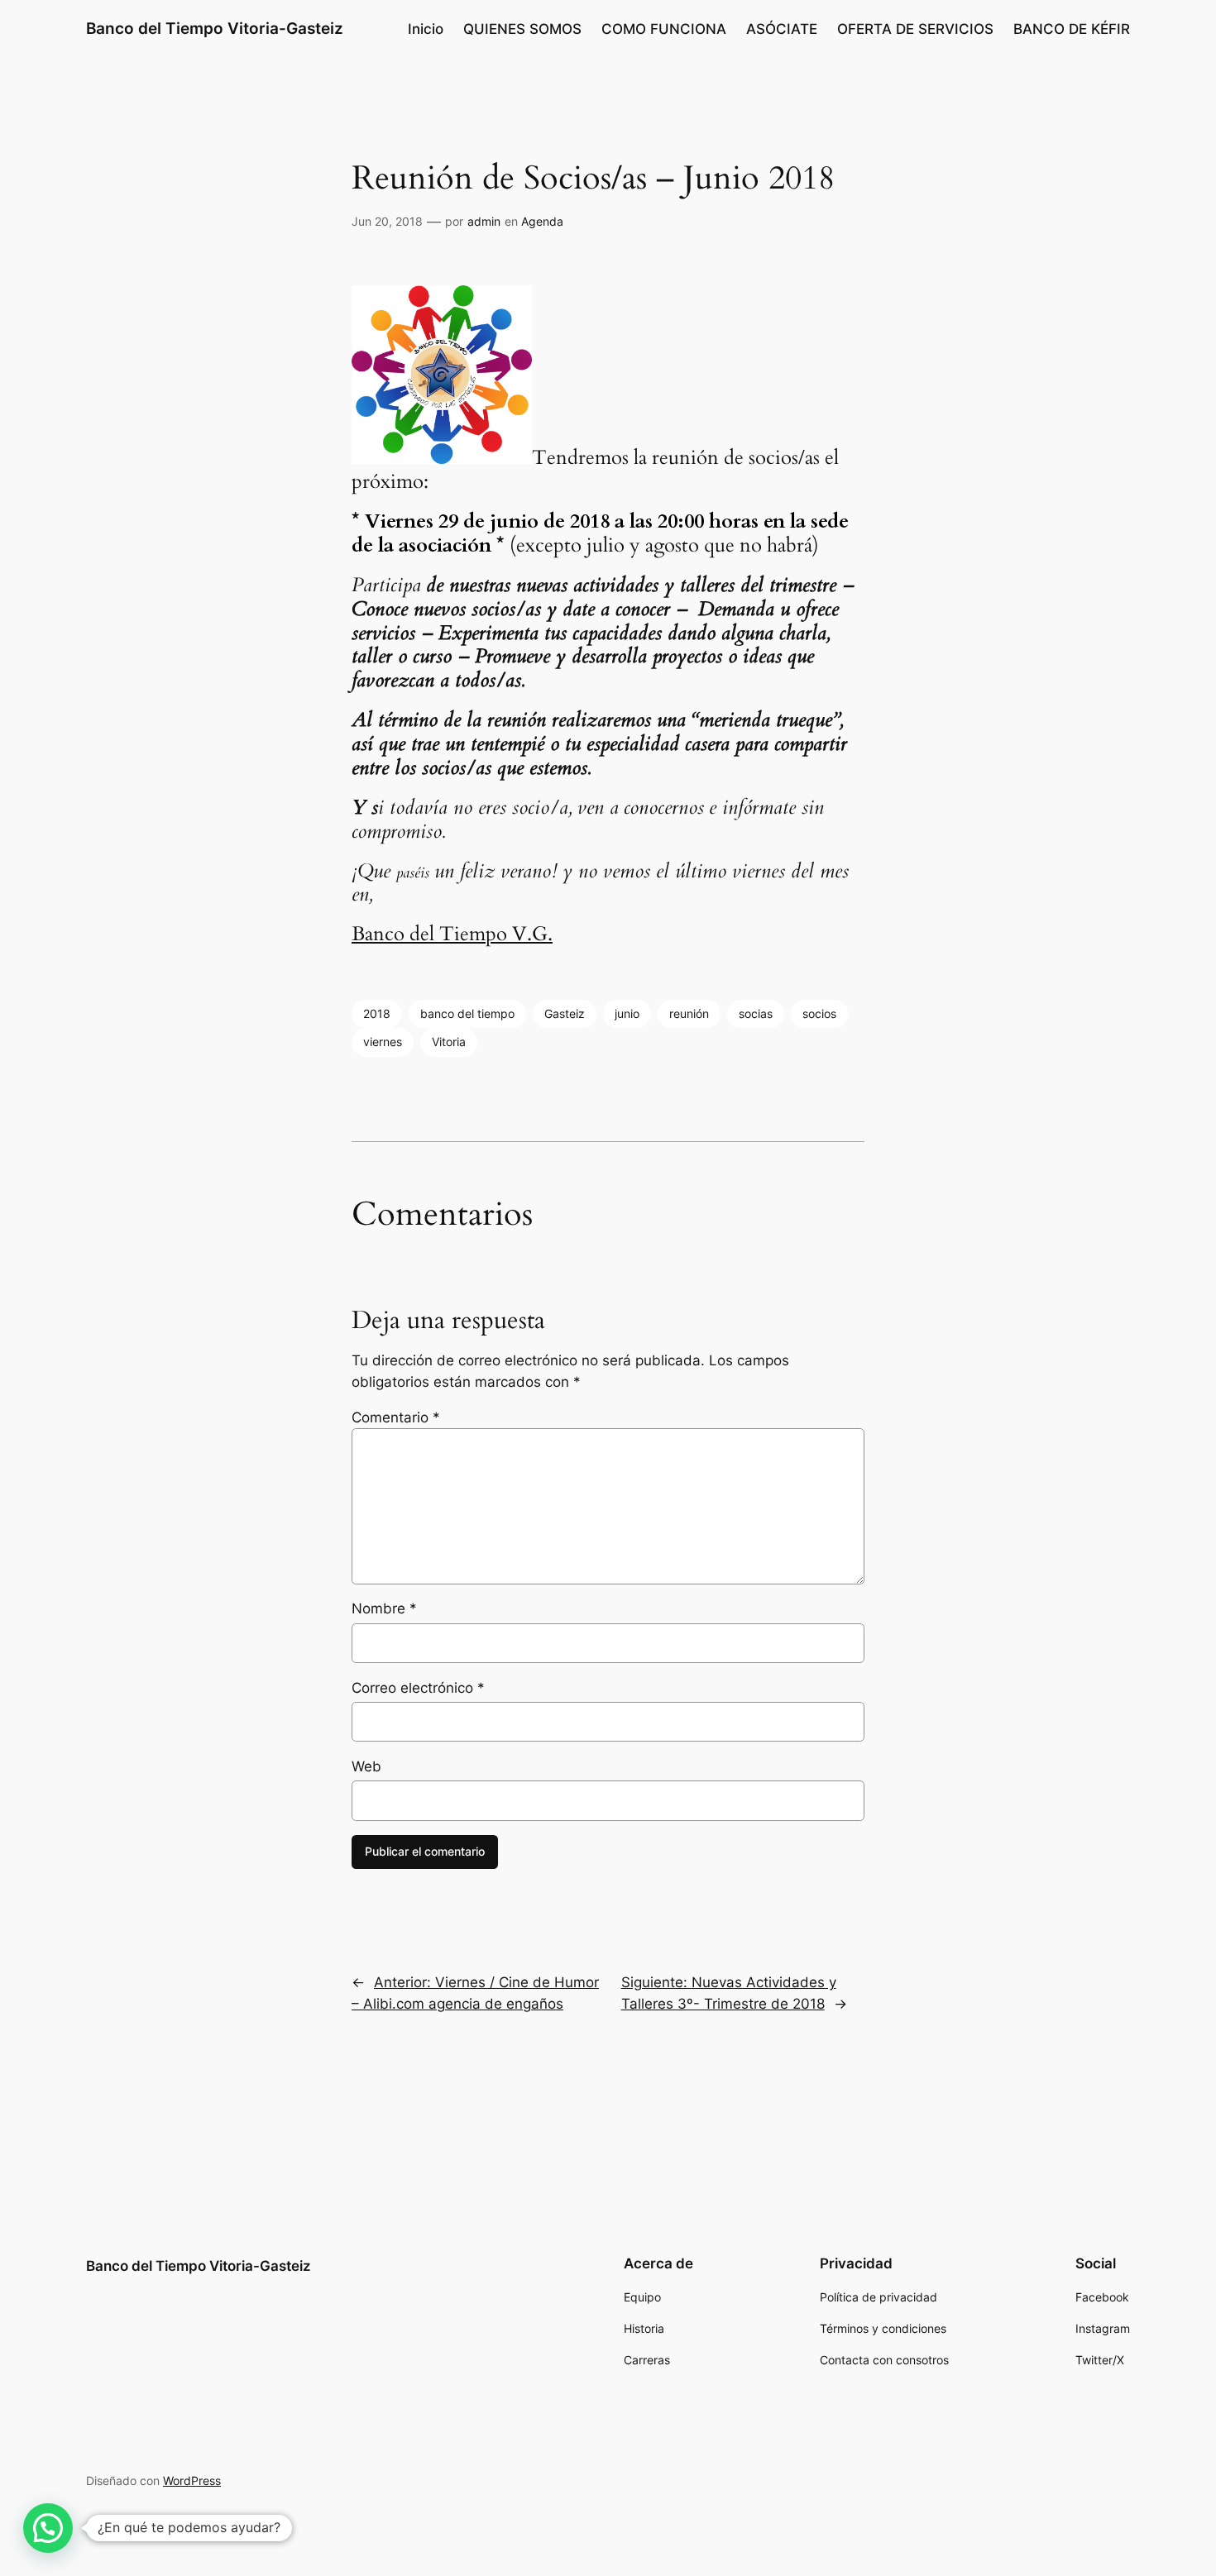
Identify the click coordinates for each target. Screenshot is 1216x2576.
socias (756, 1013)
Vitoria (449, 1042)
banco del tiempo (467, 1013)
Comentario (396, 1417)
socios (819, 1013)
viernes (383, 1042)
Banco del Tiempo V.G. (452, 934)
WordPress (192, 2480)
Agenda (542, 221)
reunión (689, 1013)
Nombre (384, 1608)
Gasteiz (565, 1013)
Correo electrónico (418, 1688)
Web (366, 1766)
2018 (377, 1013)
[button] (48, 2528)
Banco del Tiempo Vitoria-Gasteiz (215, 28)
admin (484, 221)
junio (627, 1013)
